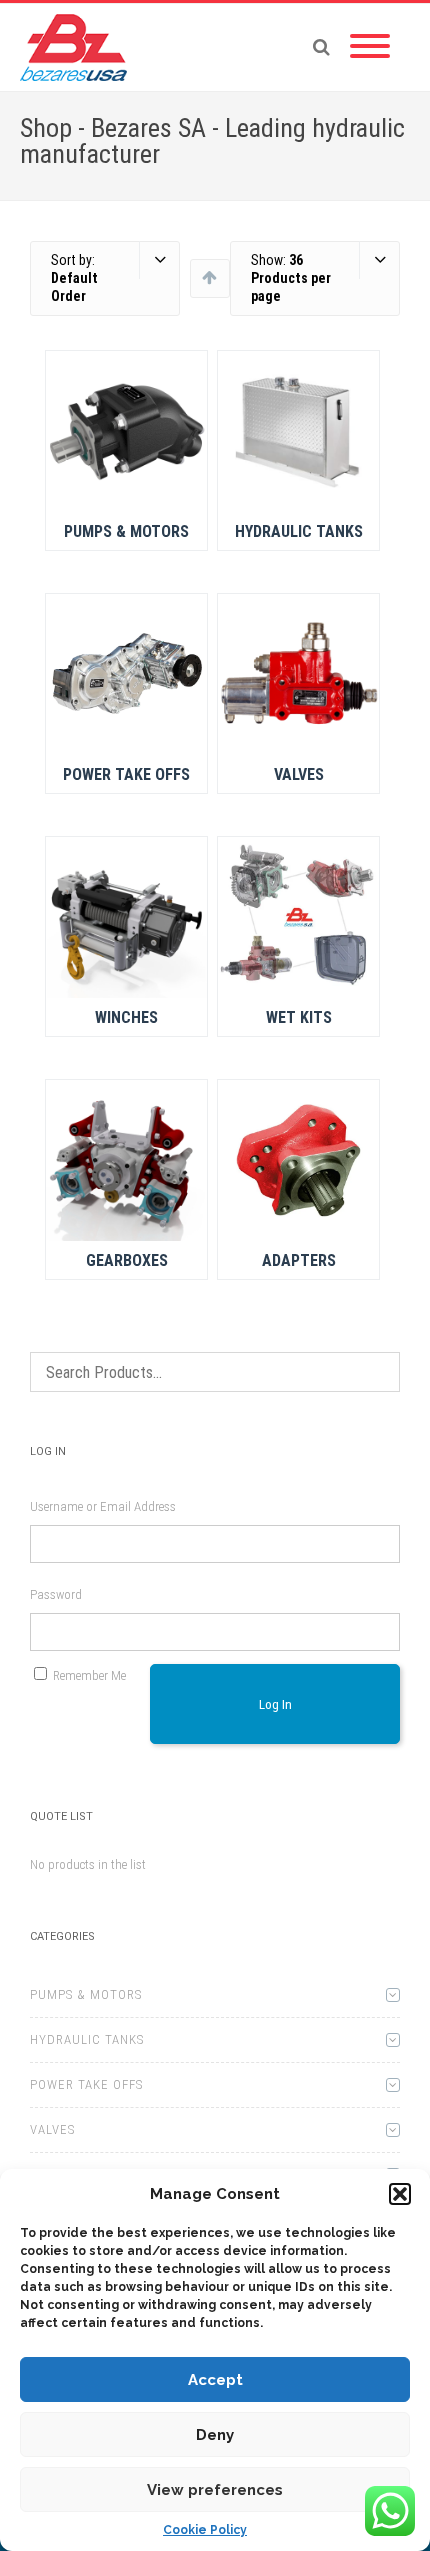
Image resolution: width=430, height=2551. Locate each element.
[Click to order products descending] (209, 277)
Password (56, 1594)
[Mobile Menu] (370, 47)
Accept (215, 2380)
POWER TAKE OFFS (86, 2084)
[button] (400, 2194)
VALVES (52, 2129)
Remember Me (89, 1675)
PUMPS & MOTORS (86, 1994)
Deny (215, 2435)
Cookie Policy (205, 2530)
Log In (275, 1704)
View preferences (215, 2490)
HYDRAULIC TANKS (87, 2039)
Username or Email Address (103, 1506)
